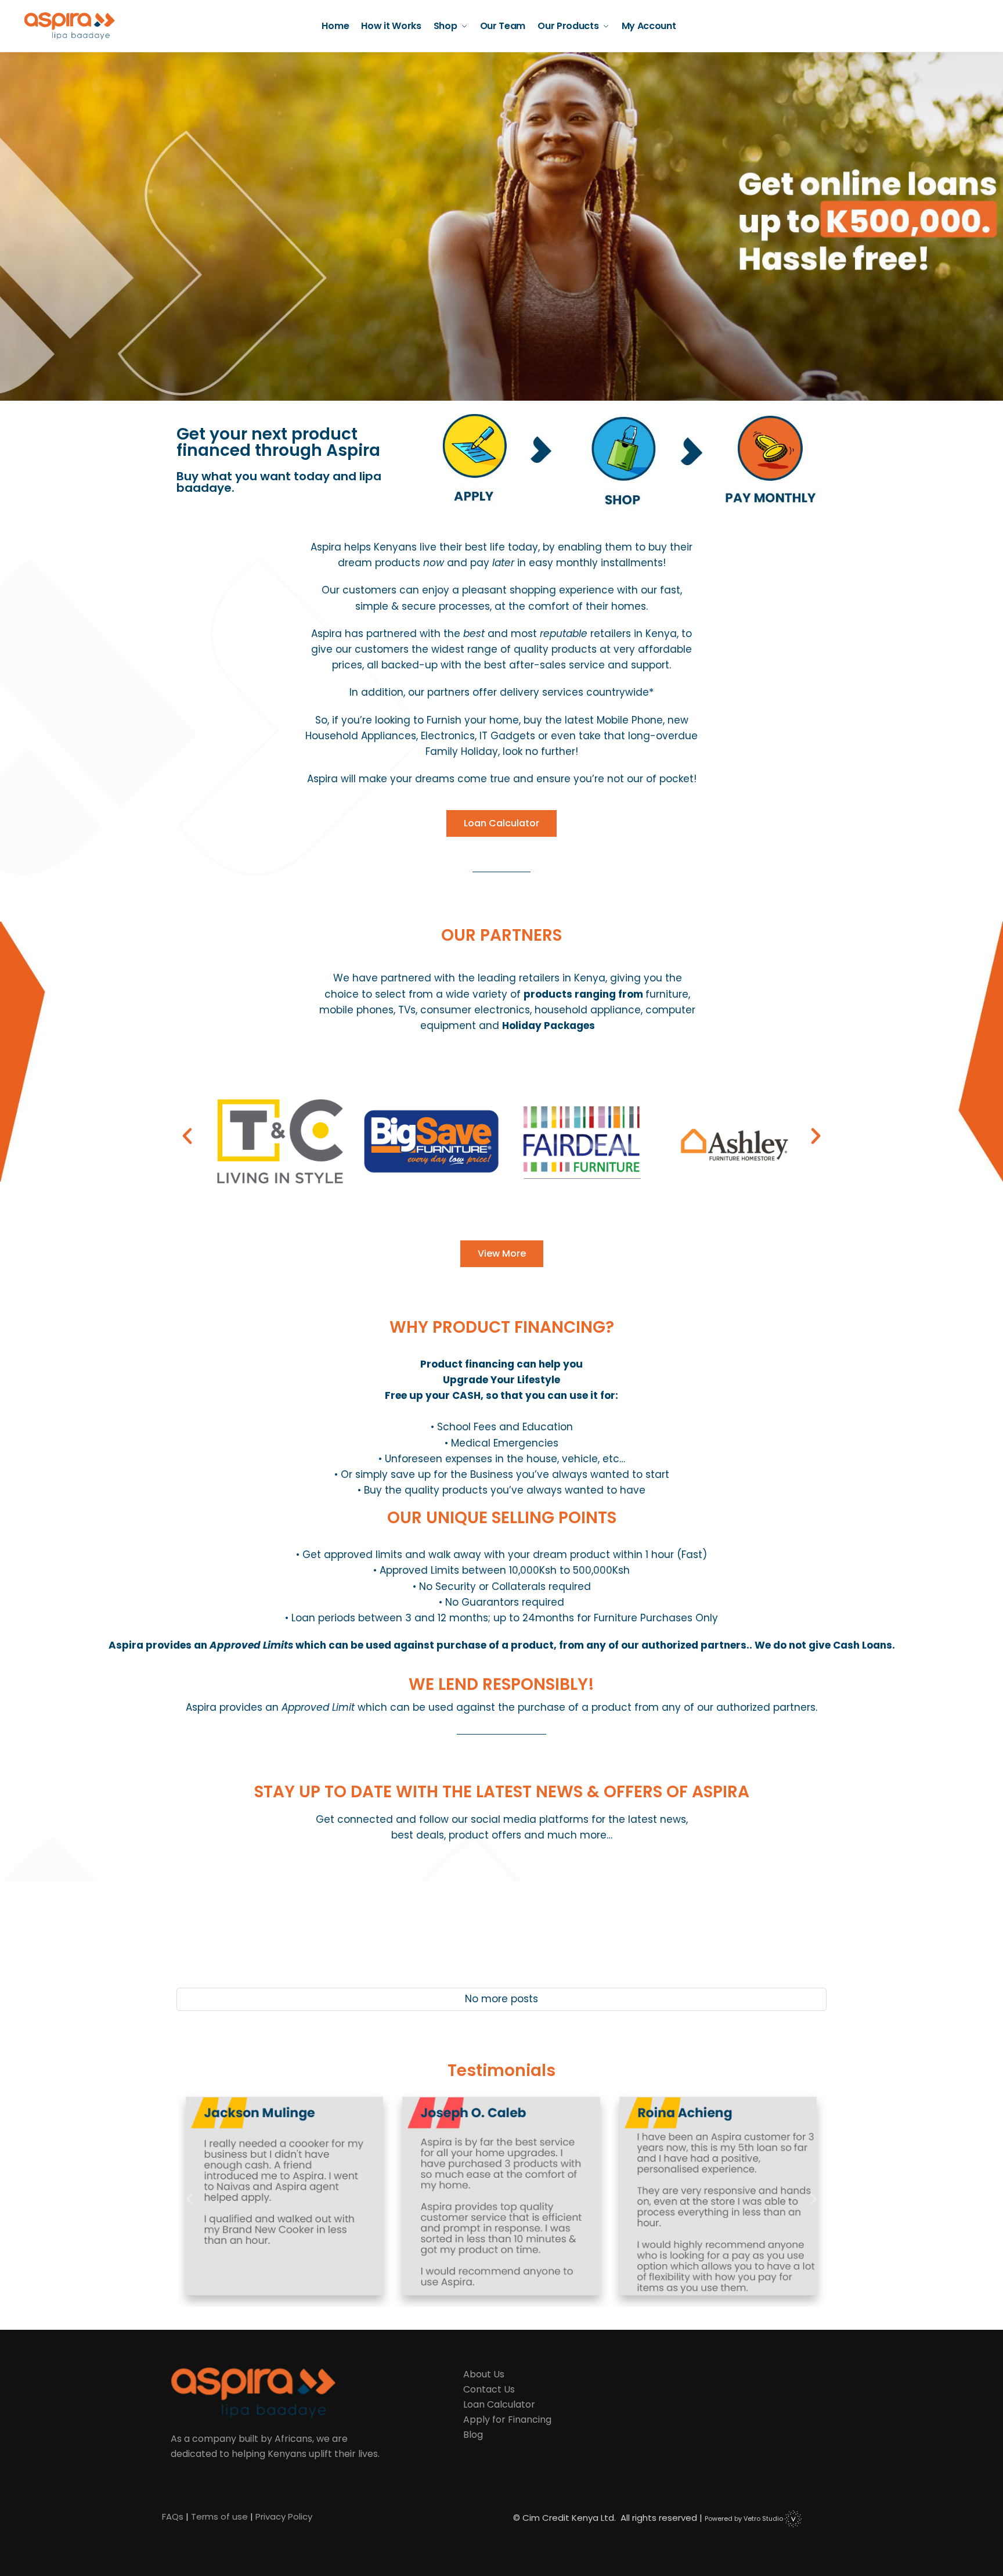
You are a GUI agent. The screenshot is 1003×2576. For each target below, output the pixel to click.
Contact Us (489, 2389)
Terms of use (219, 2516)
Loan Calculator (499, 2404)
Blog (473, 2435)
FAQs (173, 2516)
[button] (187, 1136)
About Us (484, 2374)
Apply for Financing (507, 2420)
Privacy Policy (284, 2516)
